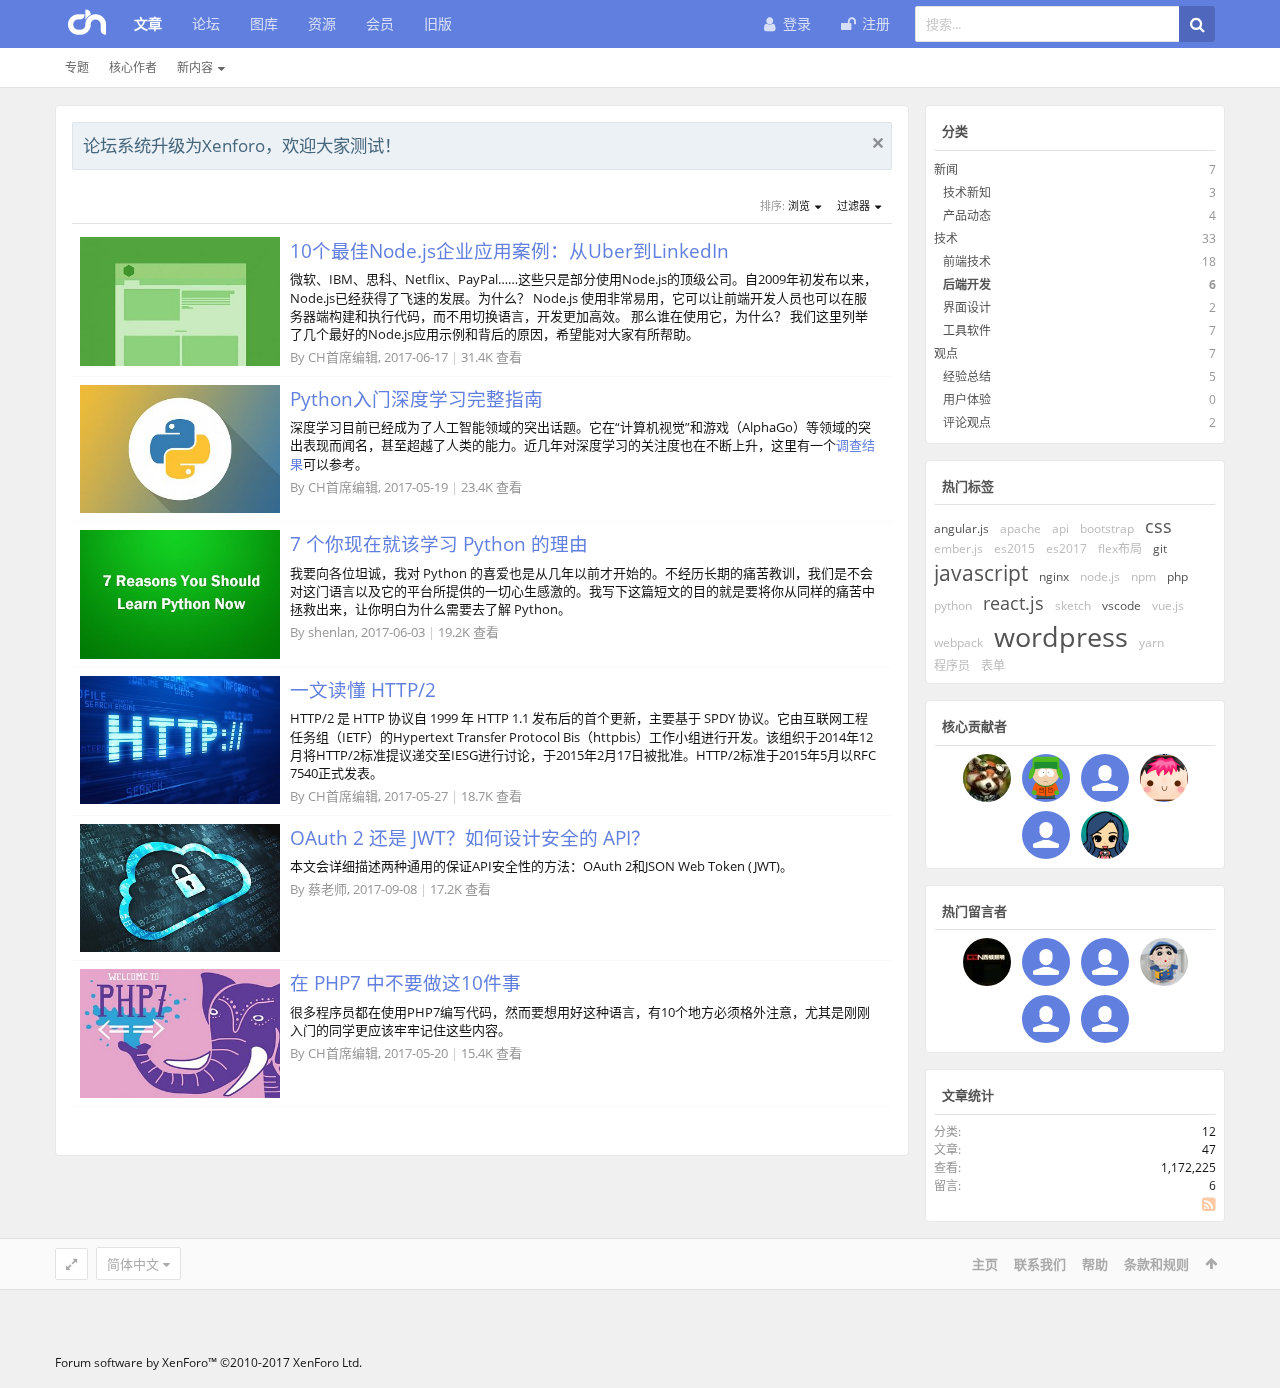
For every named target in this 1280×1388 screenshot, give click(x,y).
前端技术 (967, 261)
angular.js (961, 528)
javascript (981, 573)
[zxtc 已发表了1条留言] (1164, 962)
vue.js (1168, 605)
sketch (1073, 605)
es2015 (1014, 548)
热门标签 (968, 486)
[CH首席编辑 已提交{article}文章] (987, 778)
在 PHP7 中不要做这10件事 (405, 982)
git (1160, 548)
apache (1020, 528)
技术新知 (967, 192)
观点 (946, 353)
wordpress (1061, 636)
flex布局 (1120, 548)
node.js (1100, 576)
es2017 (1066, 548)
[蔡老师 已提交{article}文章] (1046, 835)
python (953, 605)
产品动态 (967, 215)
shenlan (331, 632)
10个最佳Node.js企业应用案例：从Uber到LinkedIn (509, 250)
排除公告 (878, 143)
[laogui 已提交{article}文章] (1046, 778)
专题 (77, 67)
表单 (993, 665)
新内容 (195, 67)
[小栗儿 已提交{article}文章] (1105, 778)
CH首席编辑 (343, 357)
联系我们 (1040, 1264)
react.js (1013, 603)
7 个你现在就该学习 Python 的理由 (439, 543)
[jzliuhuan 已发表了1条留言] (1046, 1019)
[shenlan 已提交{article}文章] (1164, 778)
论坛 (206, 23)
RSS (1209, 1204)
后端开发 (967, 284)
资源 (322, 23)
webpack (958, 642)
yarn (1151, 642)
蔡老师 (327, 889)
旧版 (438, 23)
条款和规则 (1156, 1264)
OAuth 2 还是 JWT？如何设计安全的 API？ (470, 837)
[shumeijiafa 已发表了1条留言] (1105, 962)
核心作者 (133, 67)
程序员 (952, 665)
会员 (380, 23)
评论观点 (967, 422)
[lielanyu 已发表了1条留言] (1105, 1019)
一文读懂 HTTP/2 (363, 689)
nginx (1054, 576)
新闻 (946, 169)
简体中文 (133, 1264)
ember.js (958, 548)
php (1177, 576)
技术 (946, 238)
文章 (148, 23)
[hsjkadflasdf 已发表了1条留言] (1046, 962)
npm (1143, 576)
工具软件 (967, 330)
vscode (1121, 605)
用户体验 (967, 399)
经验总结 (967, 376)
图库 (264, 23)
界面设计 (967, 307)
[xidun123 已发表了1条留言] (987, 962)
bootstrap (1107, 528)
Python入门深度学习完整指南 (416, 398)
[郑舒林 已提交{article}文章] (1105, 835)
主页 (985, 1264)
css (1158, 526)
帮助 (1095, 1264)
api (1060, 528)
